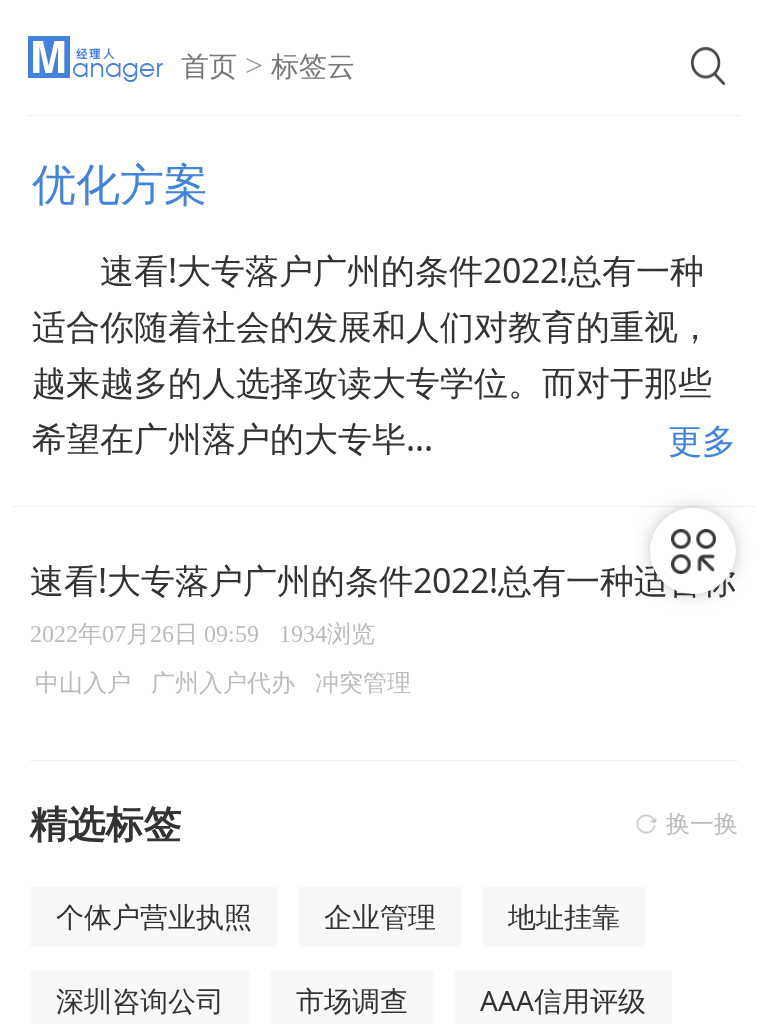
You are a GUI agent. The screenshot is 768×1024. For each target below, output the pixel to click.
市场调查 (352, 1000)
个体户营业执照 (154, 916)
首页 (209, 66)
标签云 (313, 66)
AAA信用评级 (563, 1000)
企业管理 (380, 916)
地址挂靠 (564, 916)
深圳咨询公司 (140, 1000)
